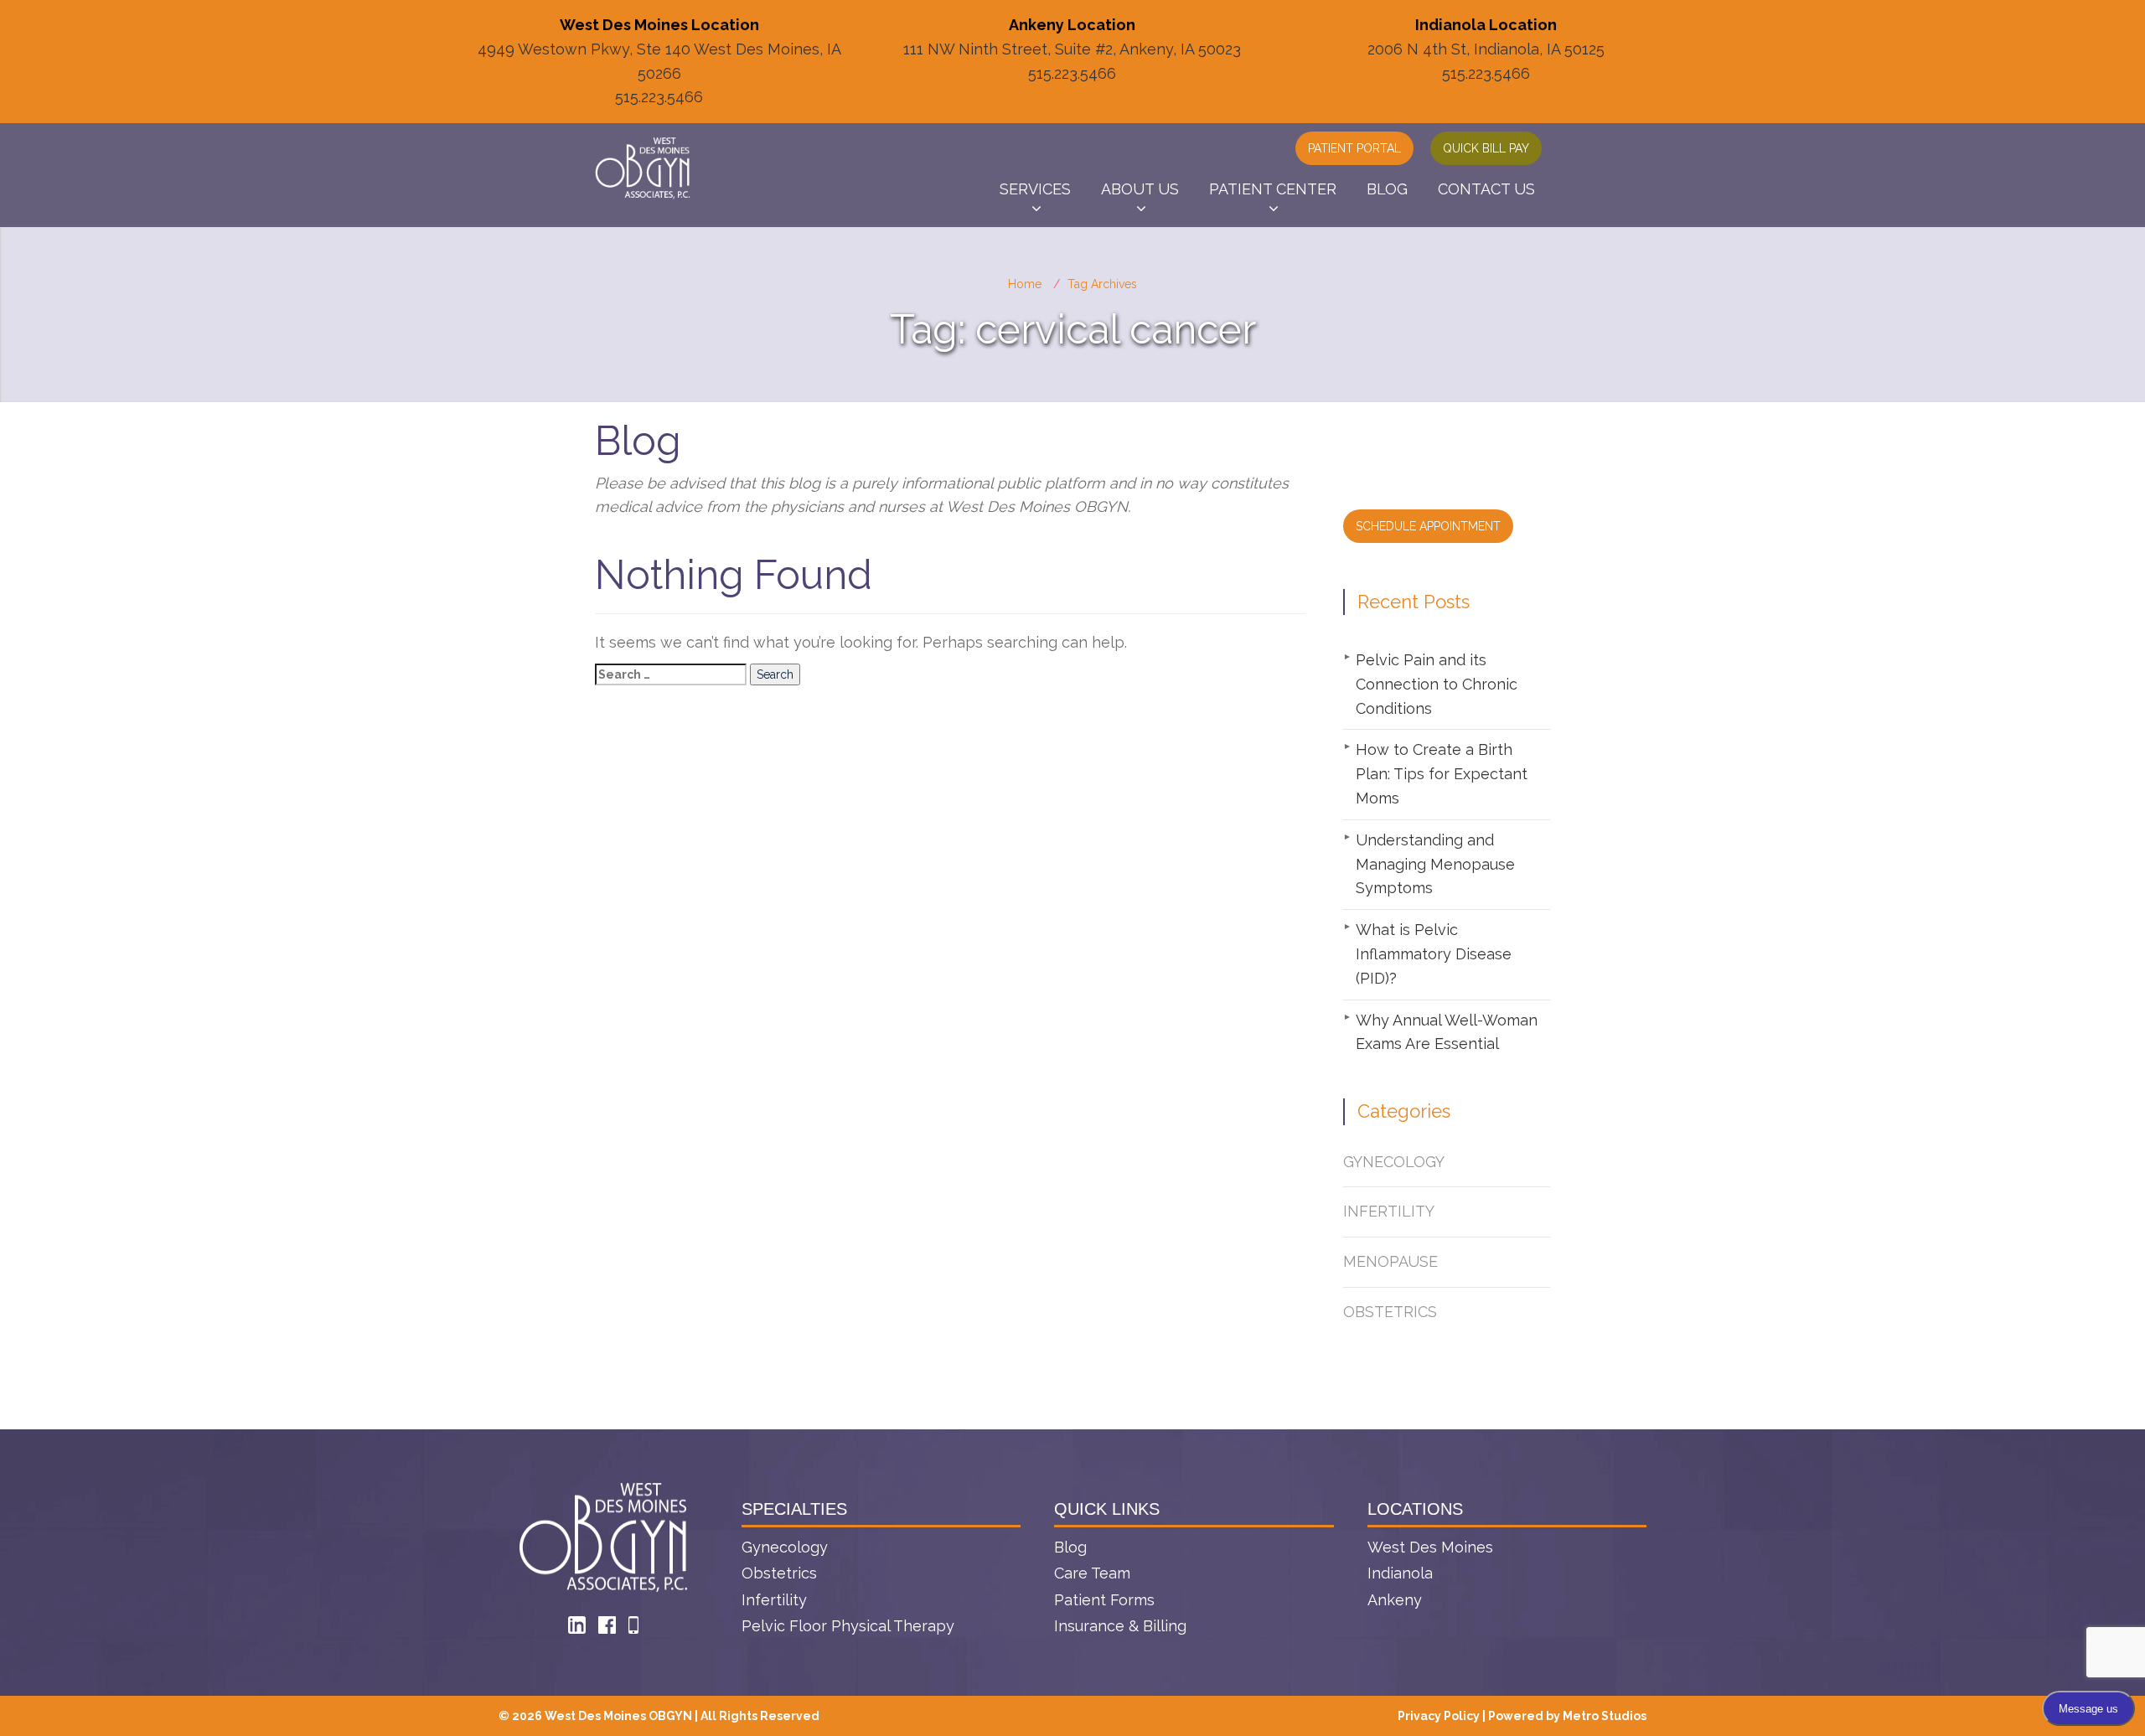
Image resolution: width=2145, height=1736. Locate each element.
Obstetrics (1390, 1312)
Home (1025, 284)
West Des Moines (1430, 1547)
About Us (1140, 189)
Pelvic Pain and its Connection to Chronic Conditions (1437, 684)
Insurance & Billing (1120, 1626)
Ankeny (1395, 1600)
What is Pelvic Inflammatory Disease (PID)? (1434, 954)
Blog (1387, 189)
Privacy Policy (1439, 1716)
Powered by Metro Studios (1567, 1716)
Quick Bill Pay (1486, 148)
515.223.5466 (659, 97)
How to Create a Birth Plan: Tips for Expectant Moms (1442, 774)
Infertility (1389, 1211)
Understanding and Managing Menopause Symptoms (1435, 864)
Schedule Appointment (1428, 526)
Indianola (1400, 1573)
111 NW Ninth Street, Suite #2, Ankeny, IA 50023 (1072, 49)
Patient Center (1273, 189)
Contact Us (1486, 189)
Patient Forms (1104, 1600)
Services (1035, 189)
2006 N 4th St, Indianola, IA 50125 (1486, 49)
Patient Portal (1354, 148)
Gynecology (1394, 1162)
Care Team (1092, 1573)
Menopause (1390, 1261)
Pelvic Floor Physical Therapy (848, 1626)
